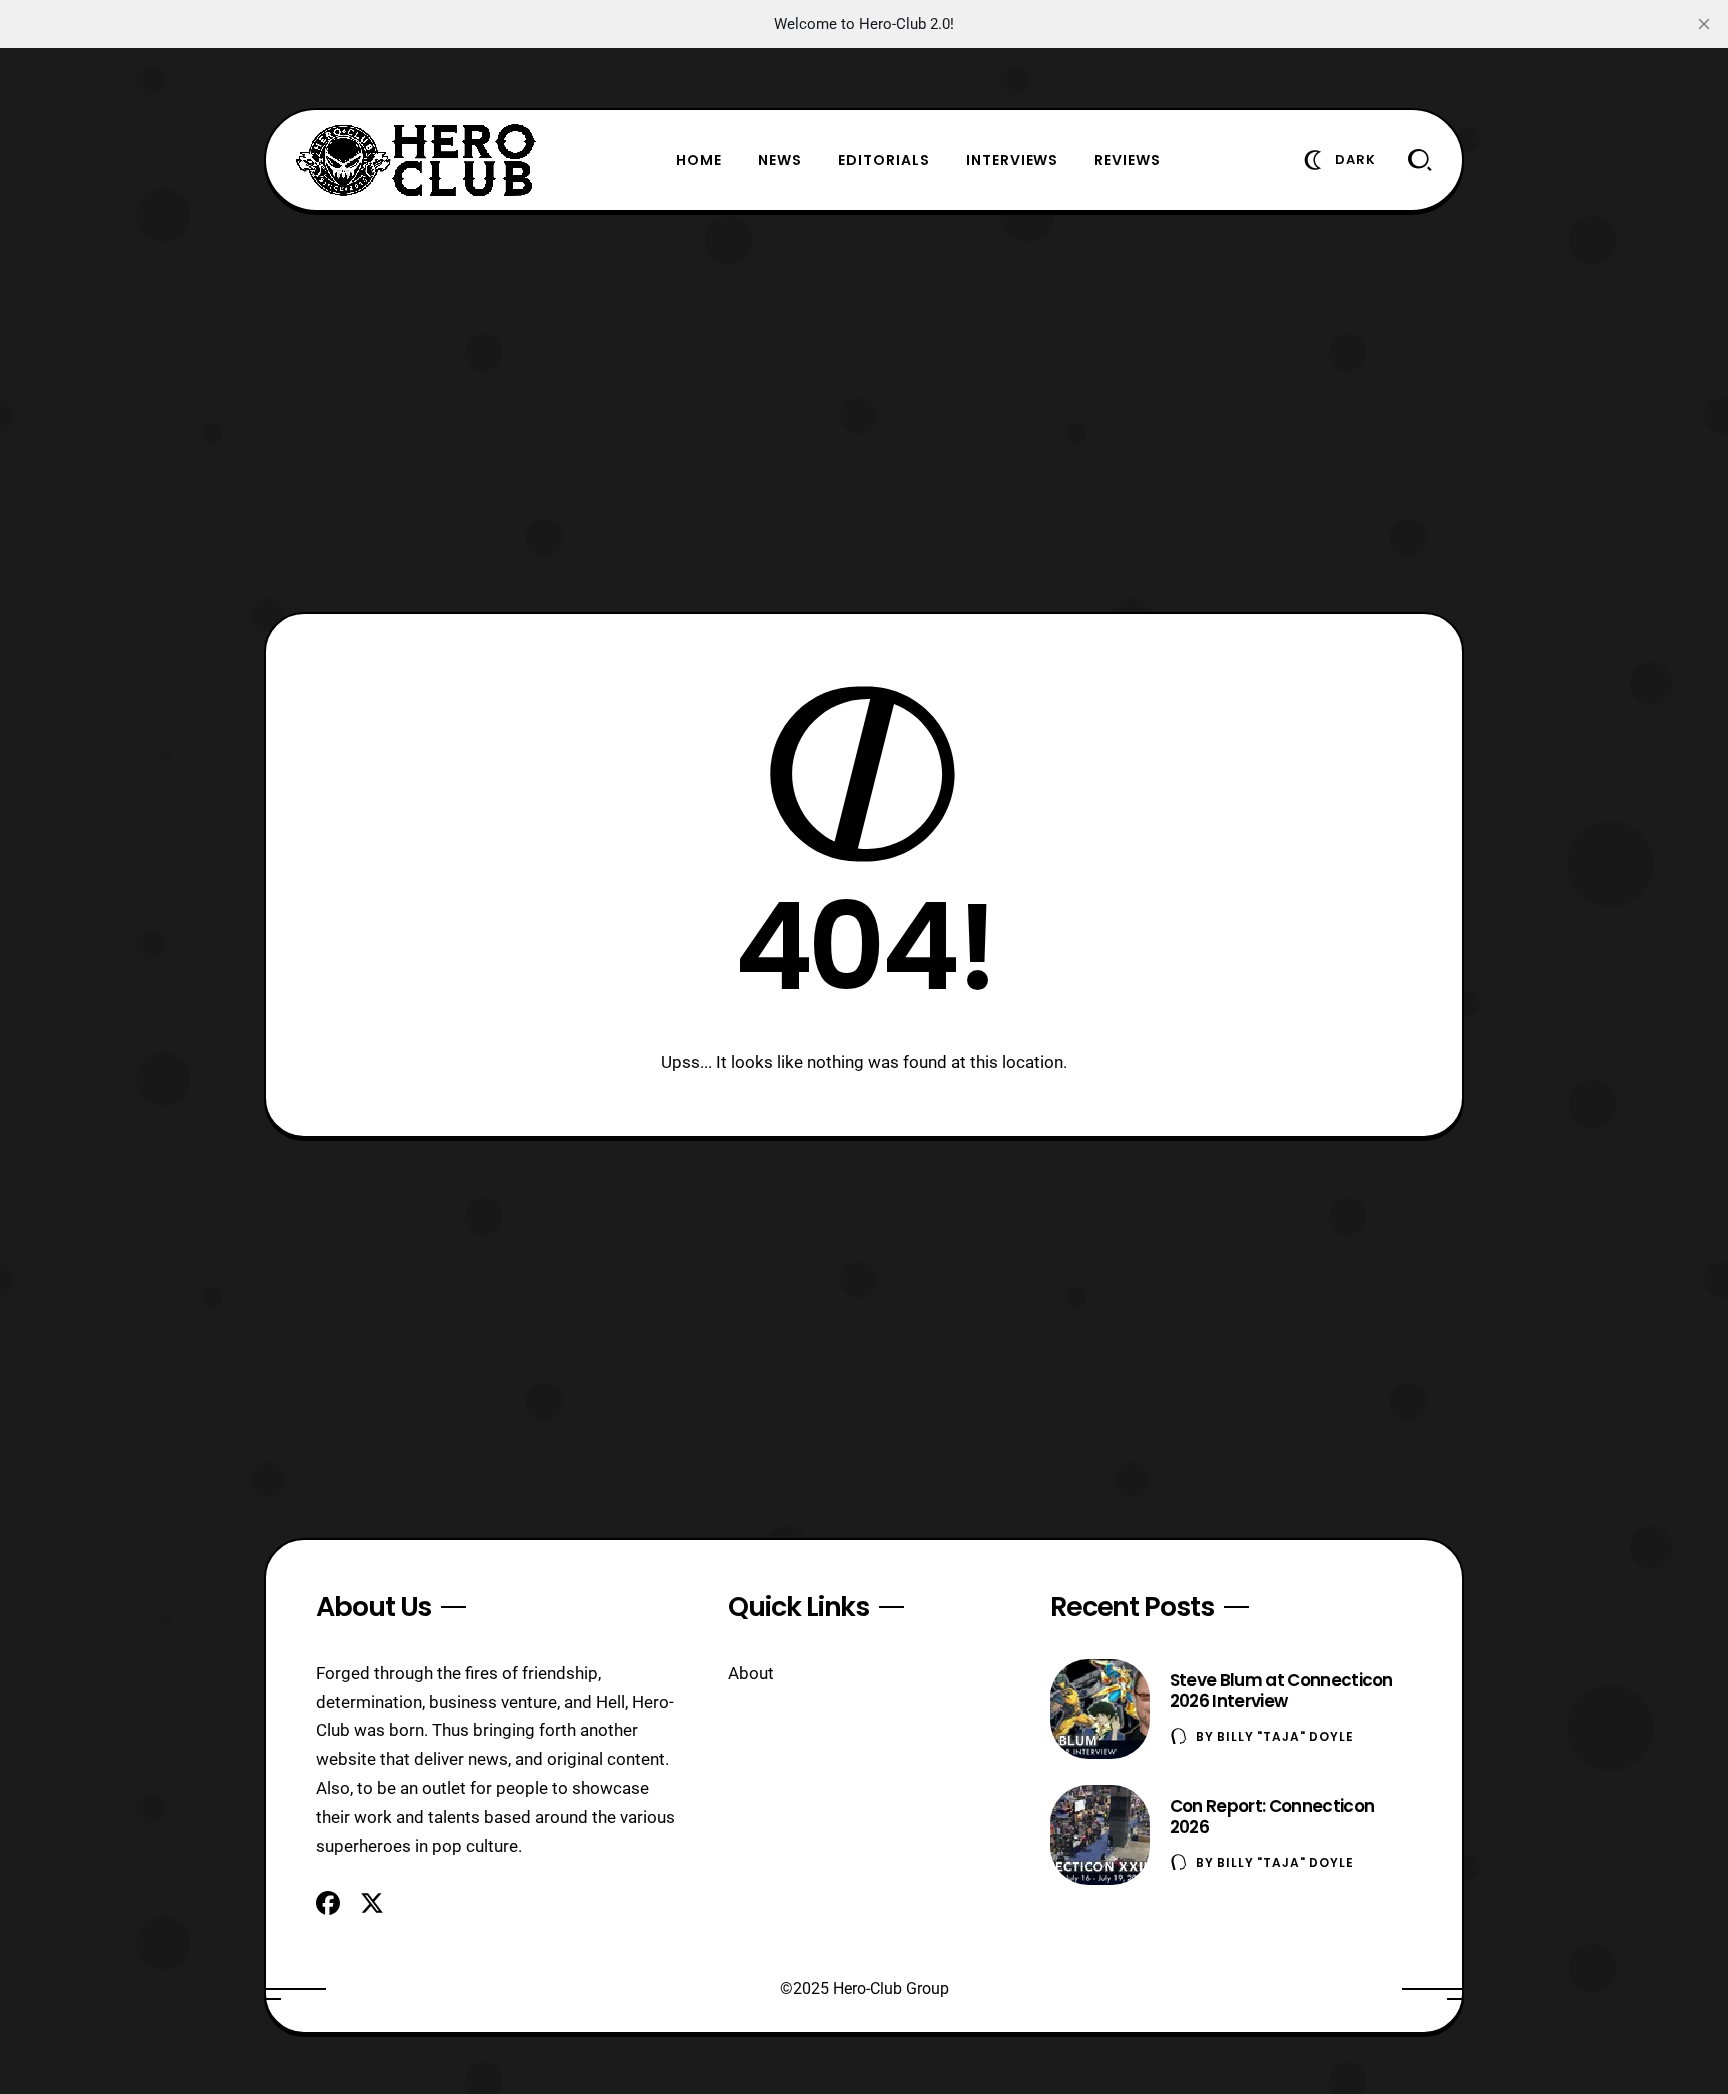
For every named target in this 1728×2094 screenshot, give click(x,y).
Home (699, 160)
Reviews (1127, 160)
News (780, 160)
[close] (1704, 24)
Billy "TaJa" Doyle (1285, 1736)
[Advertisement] (864, 412)
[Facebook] (328, 1903)
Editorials (884, 160)
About (751, 1673)
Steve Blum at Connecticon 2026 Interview (1281, 1690)
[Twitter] (372, 1903)
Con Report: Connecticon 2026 (1272, 1816)
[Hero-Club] (416, 160)
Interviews (1012, 160)
